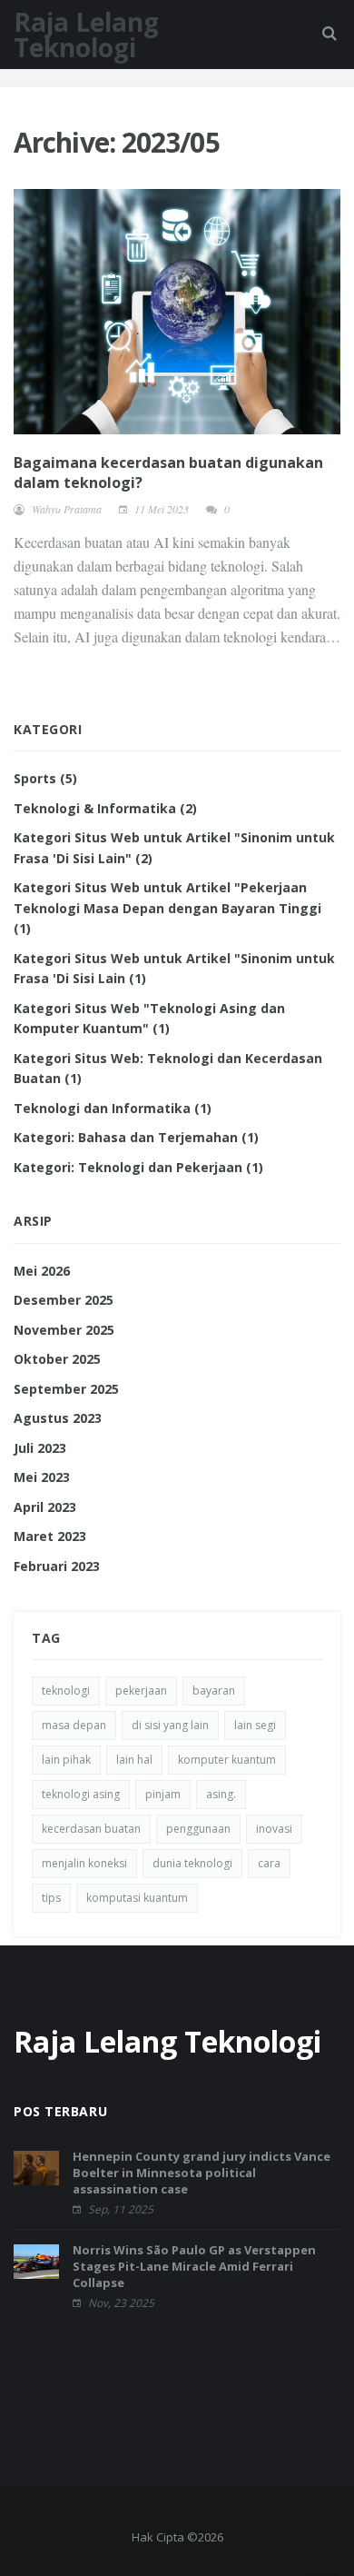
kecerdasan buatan (91, 1829)
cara (269, 1863)
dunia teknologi (192, 1863)
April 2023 (45, 1507)
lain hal (134, 1760)
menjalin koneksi (84, 1863)
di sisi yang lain (170, 1725)
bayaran (214, 1691)
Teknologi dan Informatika (113, 1108)
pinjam (163, 1794)
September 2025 (66, 1389)
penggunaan (198, 1829)
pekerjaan (141, 1691)
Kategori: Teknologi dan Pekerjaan (138, 1167)
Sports (45, 778)
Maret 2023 (50, 1536)
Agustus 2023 (58, 1418)
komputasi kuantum (137, 1898)
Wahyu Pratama (67, 509)
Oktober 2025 (57, 1359)
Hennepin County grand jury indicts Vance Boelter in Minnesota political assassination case (202, 2173)
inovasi (274, 1829)
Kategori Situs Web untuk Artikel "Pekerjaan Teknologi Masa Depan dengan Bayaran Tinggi (167, 908)
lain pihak (66, 1760)
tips (51, 1898)
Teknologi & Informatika (105, 808)
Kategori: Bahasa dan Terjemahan (136, 1137)
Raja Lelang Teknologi (86, 35)
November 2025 (64, 1330)
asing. (221, 1794)
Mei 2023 (42, 1477)
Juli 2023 (40, 1448)
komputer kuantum (227, 1760)
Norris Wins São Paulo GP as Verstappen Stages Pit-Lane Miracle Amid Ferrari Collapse (194, 2266)
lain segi (255, 1725)
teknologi (66, 1691)
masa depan (74, 1725)
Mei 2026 (42, 1271)
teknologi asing (81, 1794)
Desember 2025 (64, 1300)
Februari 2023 (57, 1566)
